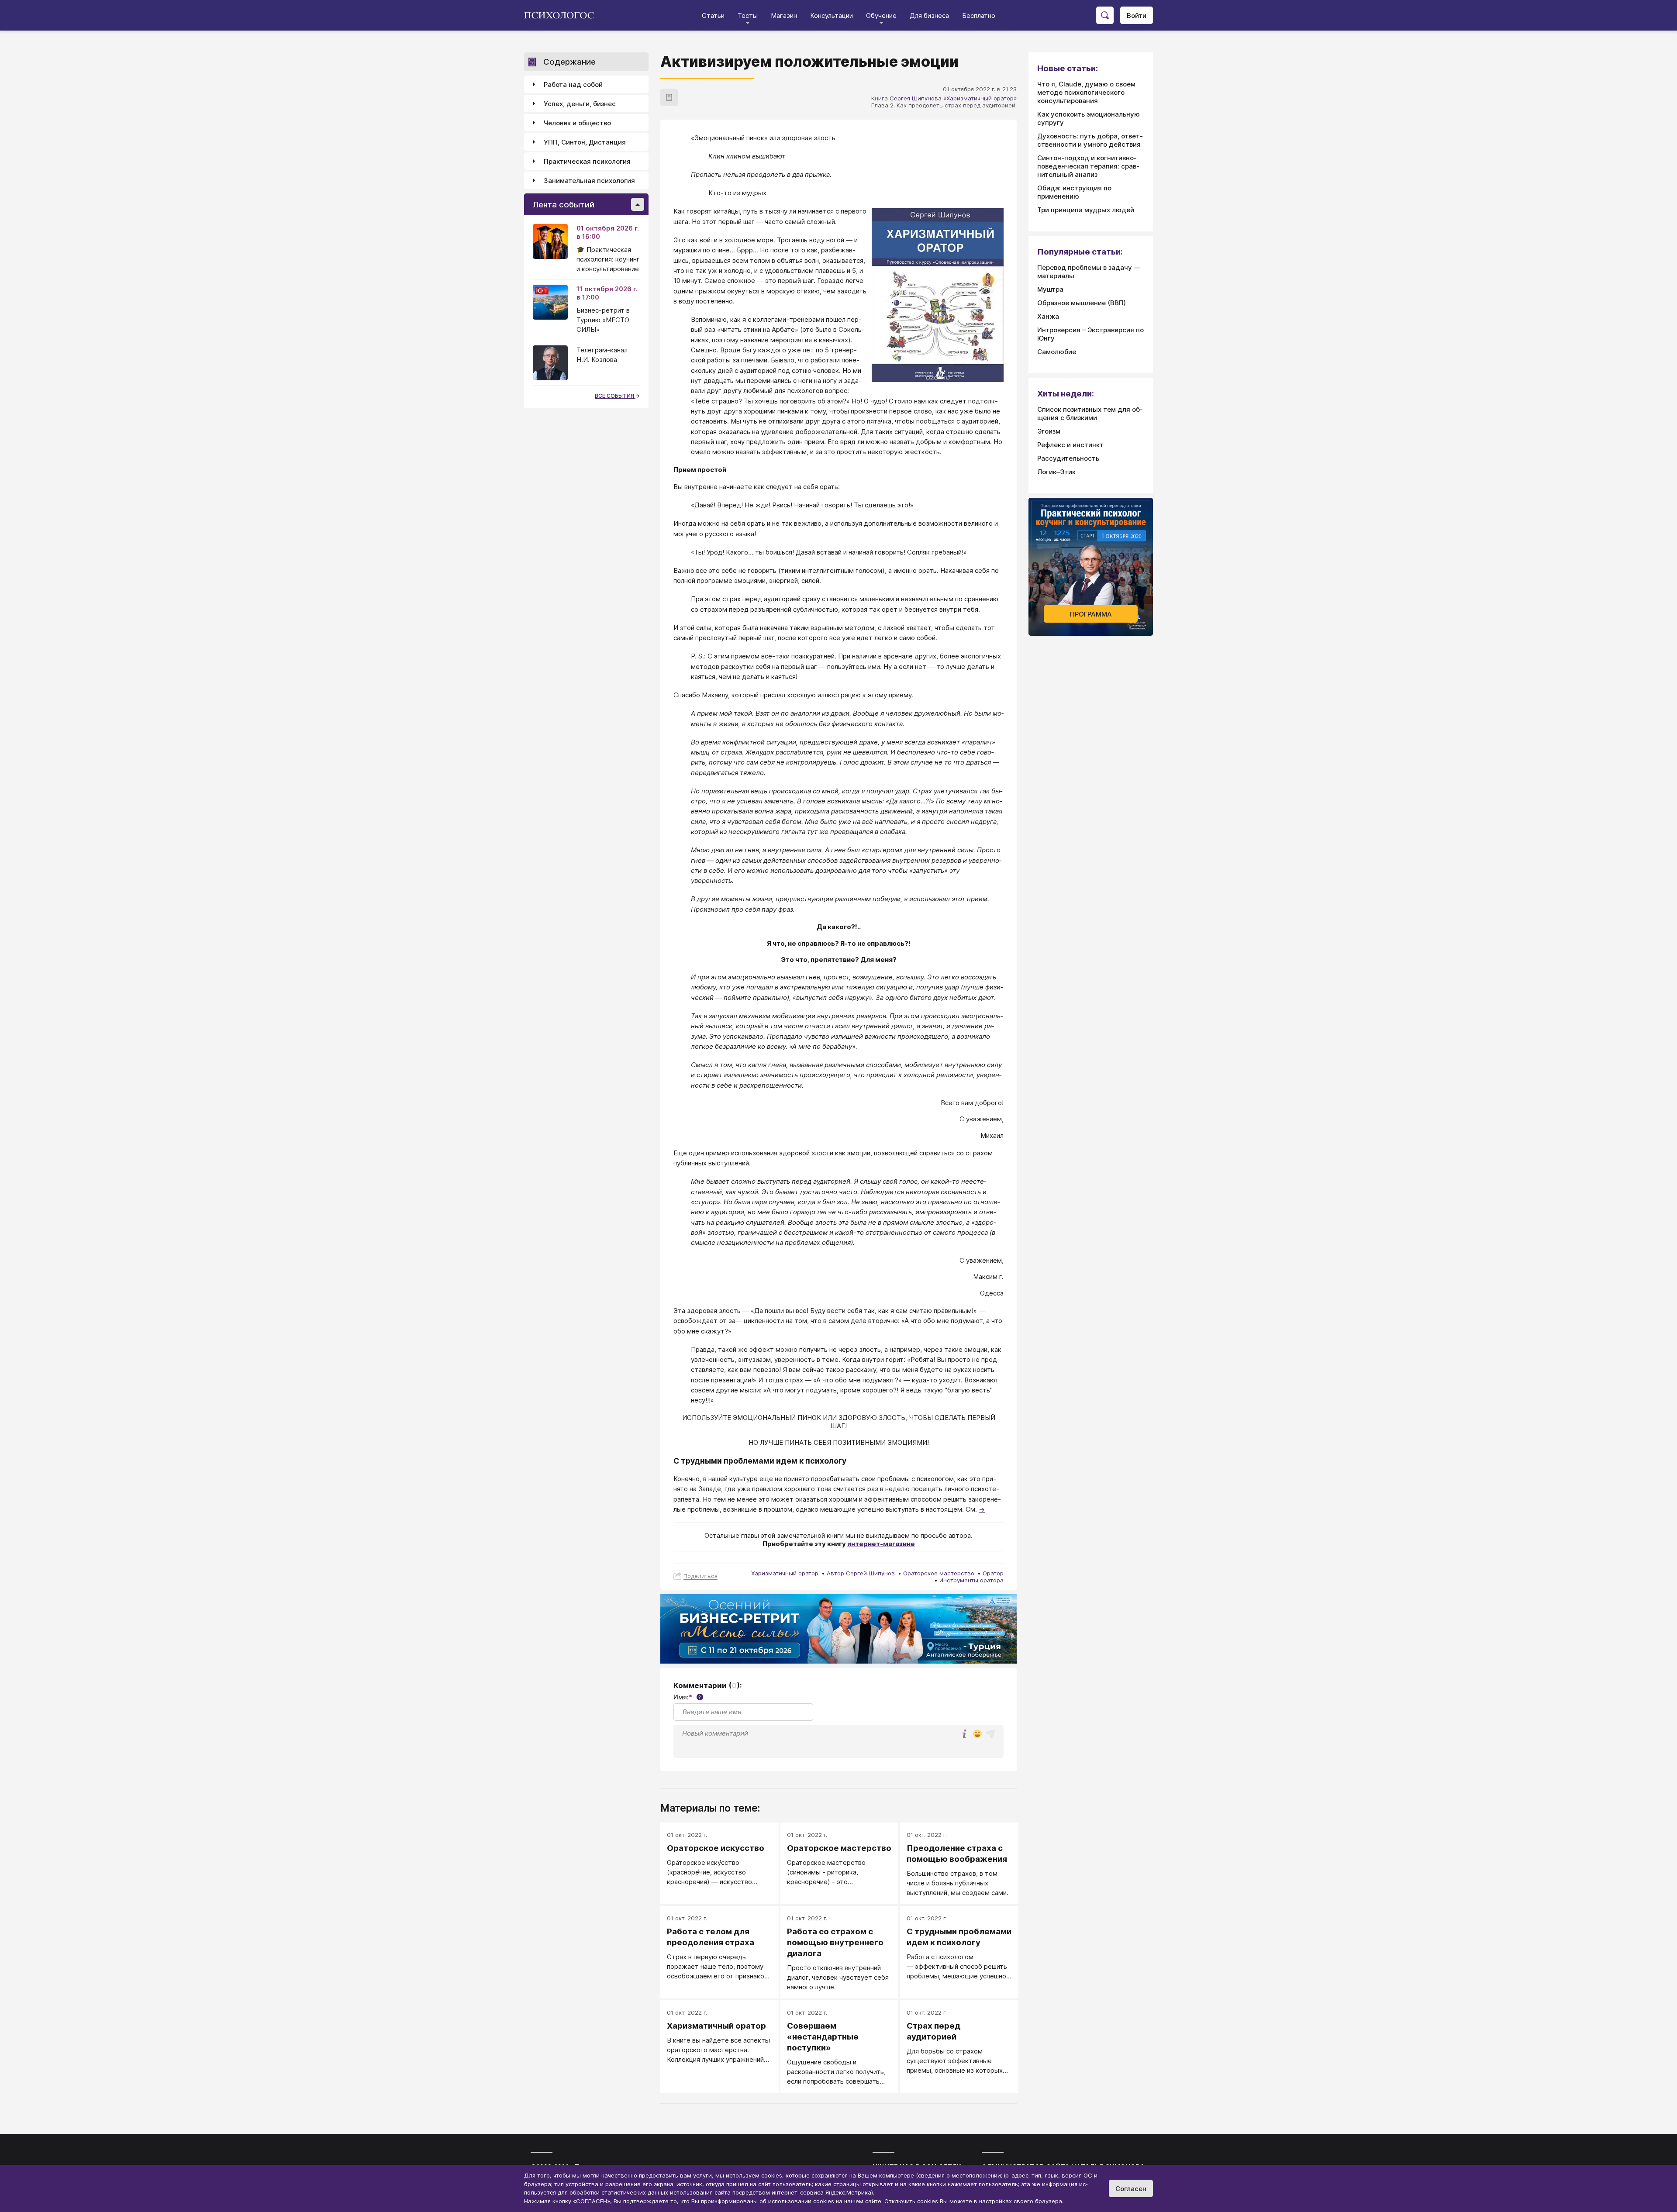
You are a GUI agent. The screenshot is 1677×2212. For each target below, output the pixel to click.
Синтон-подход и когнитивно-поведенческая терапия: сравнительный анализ (1088, 166)
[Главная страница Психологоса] (562, 15)
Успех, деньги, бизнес (580, 104)
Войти (1137, 16)
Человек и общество (577, 123)
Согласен (1131, 2189)
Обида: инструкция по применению (1074, 192)
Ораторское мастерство (939, 1573)
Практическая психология (587, 161)
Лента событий (564, 205)
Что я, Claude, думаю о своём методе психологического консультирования (1086, 92)
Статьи (713, 16)
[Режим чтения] (669, 97)
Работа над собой (573, 84)
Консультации (832, 16)
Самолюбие (1057, 352)
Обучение (881, 16)
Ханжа (1048, 316)
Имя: (687, 1697)
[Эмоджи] (977, 1735)
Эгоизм (1049, 431)
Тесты (748, 16)
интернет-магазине (881, 1544)
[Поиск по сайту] (1105, 15)
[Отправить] (990, 1734)
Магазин (784, 16)
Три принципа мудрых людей (1086, 210)
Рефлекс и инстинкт (1070, 445)
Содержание (569, 62)
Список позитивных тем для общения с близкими (1090, 413)
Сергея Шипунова (916, 98)
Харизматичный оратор (980, 98)
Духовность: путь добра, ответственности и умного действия (1090, 140)
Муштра (1050, 289)
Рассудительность (1068, 458)
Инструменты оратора (971, 1580)
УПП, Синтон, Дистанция (585, 142)
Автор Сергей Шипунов (861, 1573)
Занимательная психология (589, 181)
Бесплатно (979, 16)
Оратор (993, 1573)
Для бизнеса (929, 16)
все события (615, 396)
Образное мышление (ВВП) (1082, 303)
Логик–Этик (1056, 472)
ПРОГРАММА (1091, 614)
